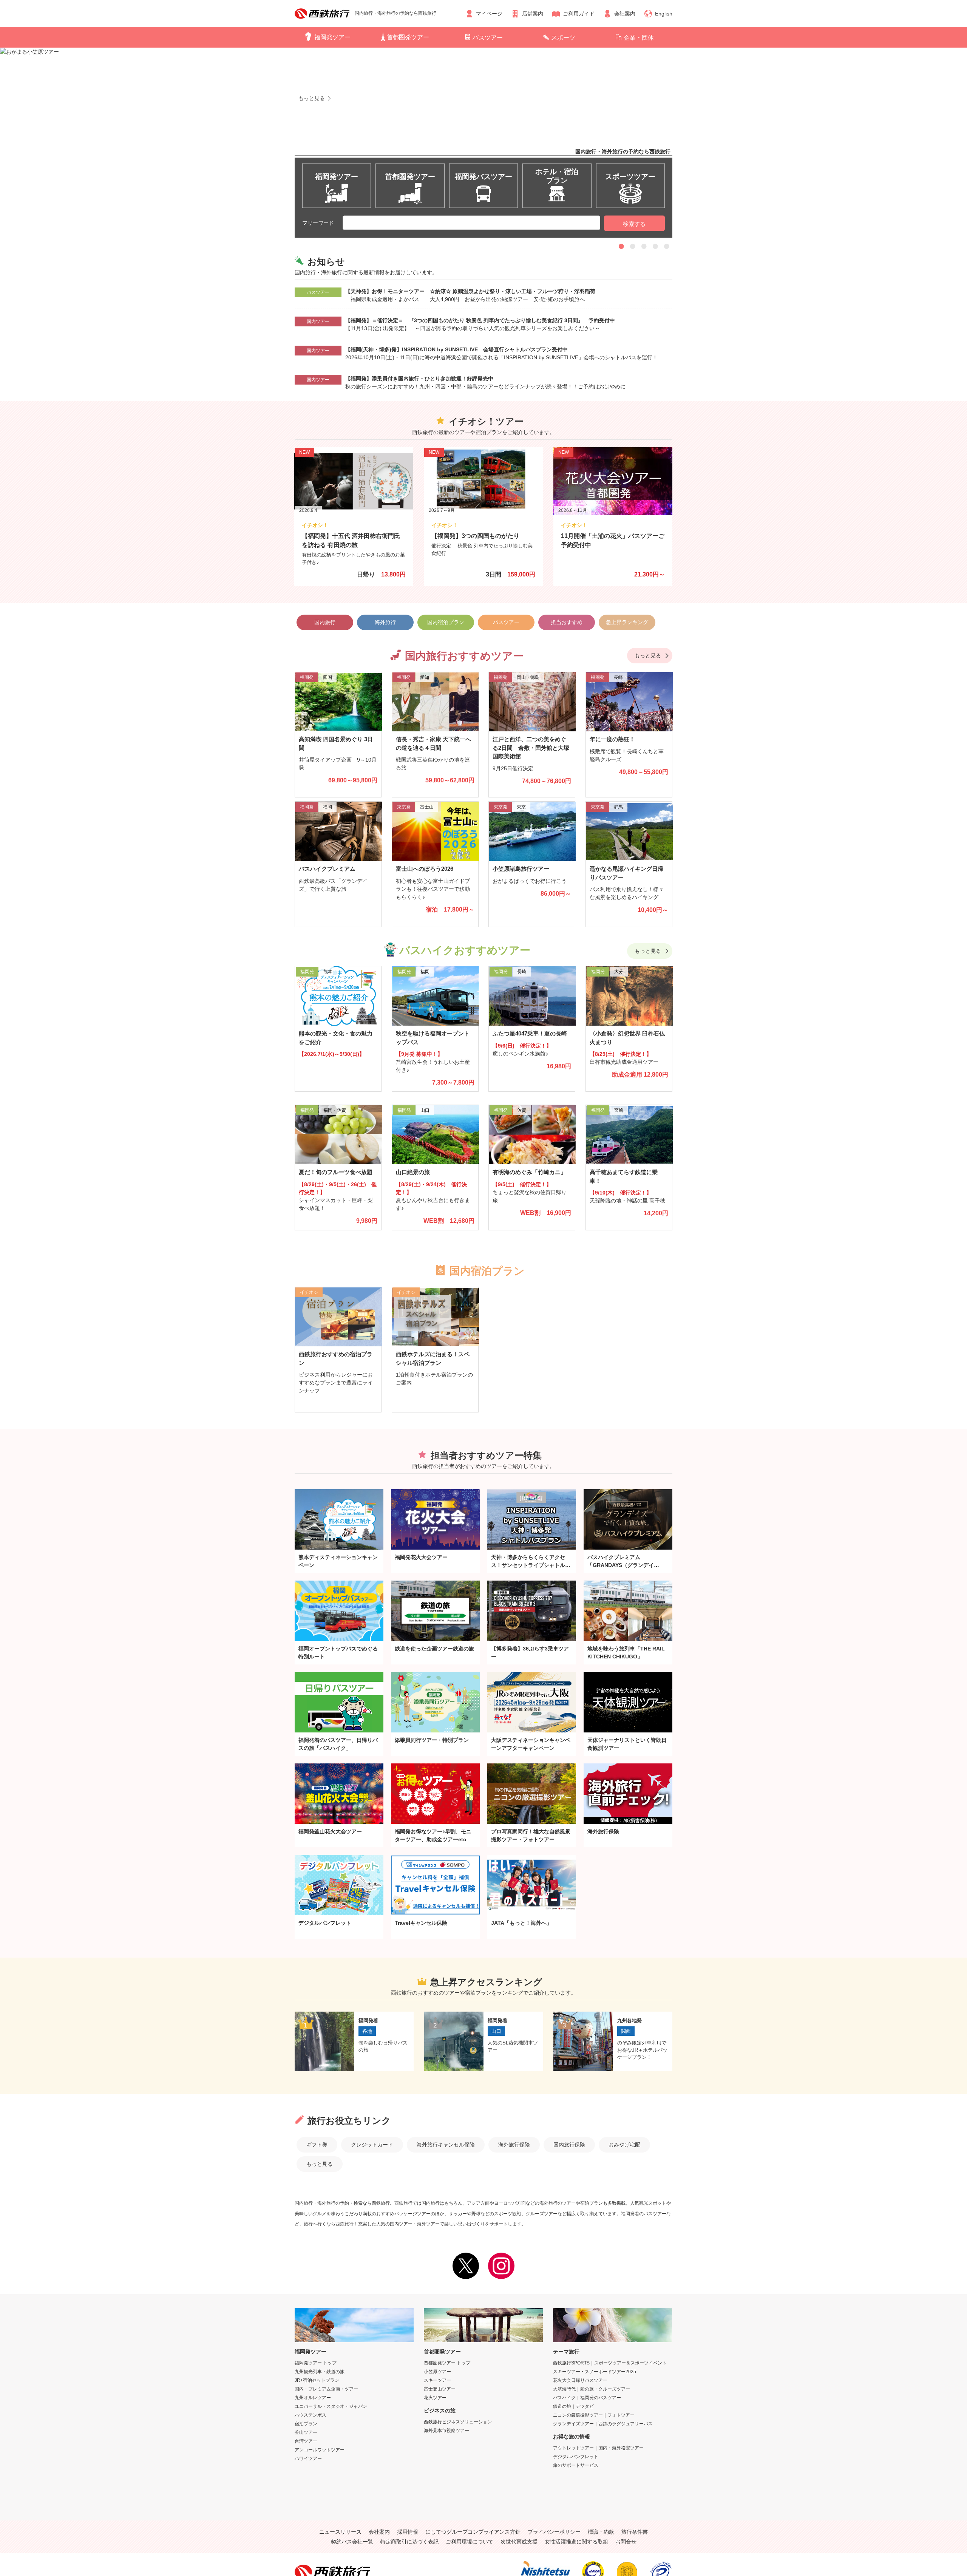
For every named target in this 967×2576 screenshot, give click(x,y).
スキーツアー (437, 2380)
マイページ (489, 14)
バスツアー (488, 38)
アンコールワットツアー (320, 2450)
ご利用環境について (470, 2542)
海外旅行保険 (514, 2145)
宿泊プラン (306, 2424)
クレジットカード (372, 2145)
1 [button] (621, 246)
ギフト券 (317, 2145)
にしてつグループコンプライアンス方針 (473, 2532)
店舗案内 (533, 14)
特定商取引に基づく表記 (409, 2542)
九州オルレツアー (313, 2398)
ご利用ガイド (579, 14)
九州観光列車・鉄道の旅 (320, 2372)
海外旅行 (385, 622)
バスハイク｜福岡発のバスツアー (587, 2398)
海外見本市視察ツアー (446, 2431)
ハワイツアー (308, 2459)
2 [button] (633, 246)
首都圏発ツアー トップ (447, 2363)
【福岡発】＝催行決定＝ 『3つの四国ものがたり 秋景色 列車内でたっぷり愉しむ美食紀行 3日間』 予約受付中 (480, 320)
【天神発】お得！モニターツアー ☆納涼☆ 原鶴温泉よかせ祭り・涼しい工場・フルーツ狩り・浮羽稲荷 (473, 291)
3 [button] (644, 246)
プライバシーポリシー (554, 2532)
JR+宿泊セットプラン (317, 2380)
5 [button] (667, 246)
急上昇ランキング (627, 622)
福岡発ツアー (332, 37)
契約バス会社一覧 (352, 2542)
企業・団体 (639, 38)
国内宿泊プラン (446, 622)
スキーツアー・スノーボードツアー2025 (595, 2372)
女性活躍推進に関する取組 (576, 2542)
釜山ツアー (306, 2432)
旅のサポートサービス (576, 2465)
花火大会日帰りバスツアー (580, 2380)
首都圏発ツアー (408, 37)
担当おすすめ (567, 622)
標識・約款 (601, 2532)
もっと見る (648, 655)
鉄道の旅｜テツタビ (573, 2406)
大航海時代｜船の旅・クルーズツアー (592, 2389)
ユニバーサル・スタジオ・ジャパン (331, 2406)
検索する (634, 224)
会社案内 (625, 14)
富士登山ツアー (440, 2389)
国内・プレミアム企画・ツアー (326, 2389)
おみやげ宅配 (624, 2145)
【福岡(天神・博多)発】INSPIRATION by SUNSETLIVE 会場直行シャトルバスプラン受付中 (456, 349)
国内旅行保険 (569, 2145)
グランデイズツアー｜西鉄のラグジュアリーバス (603, 2424)
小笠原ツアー (437, 2372)
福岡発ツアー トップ (316, 2363)
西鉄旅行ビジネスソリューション (458, 2422)
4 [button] (655, 246)
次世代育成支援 (519, 2542)
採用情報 (408, 2532)
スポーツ (563, 38)
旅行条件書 (635, 2532)
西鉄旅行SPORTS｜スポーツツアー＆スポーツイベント (610, 2363)
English (664, 14)
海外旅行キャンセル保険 (446, 2145)
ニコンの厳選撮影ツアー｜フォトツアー (594, 2415)
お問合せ (626, 2542)
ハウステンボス (310, 2415)
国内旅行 (325, 622)
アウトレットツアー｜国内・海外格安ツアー (598, 2448)
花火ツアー (435, 2398)
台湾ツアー (306, 2441)
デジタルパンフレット (576, 2457)
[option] (483, 128)
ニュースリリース (340, 2532)
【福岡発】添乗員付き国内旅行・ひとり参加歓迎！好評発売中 (419, 379)
